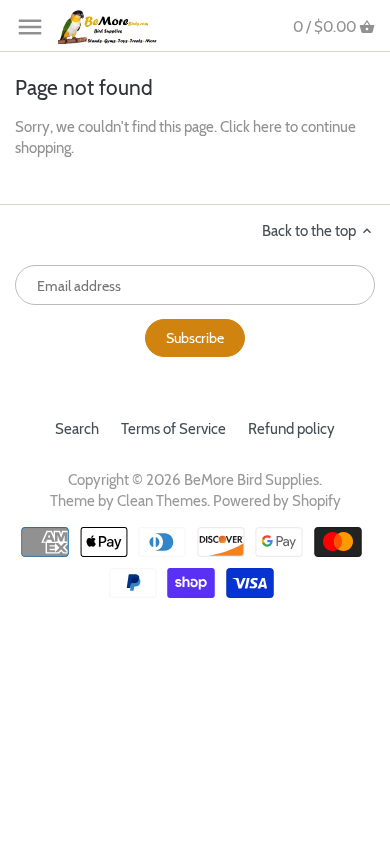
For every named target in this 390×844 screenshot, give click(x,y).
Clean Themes (162, 501)
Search (77, 429)
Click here (251, 127)
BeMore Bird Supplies (251, 480)
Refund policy (291, 429)
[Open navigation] (30, 27)
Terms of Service (173, 429)
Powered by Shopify (277, 501)
